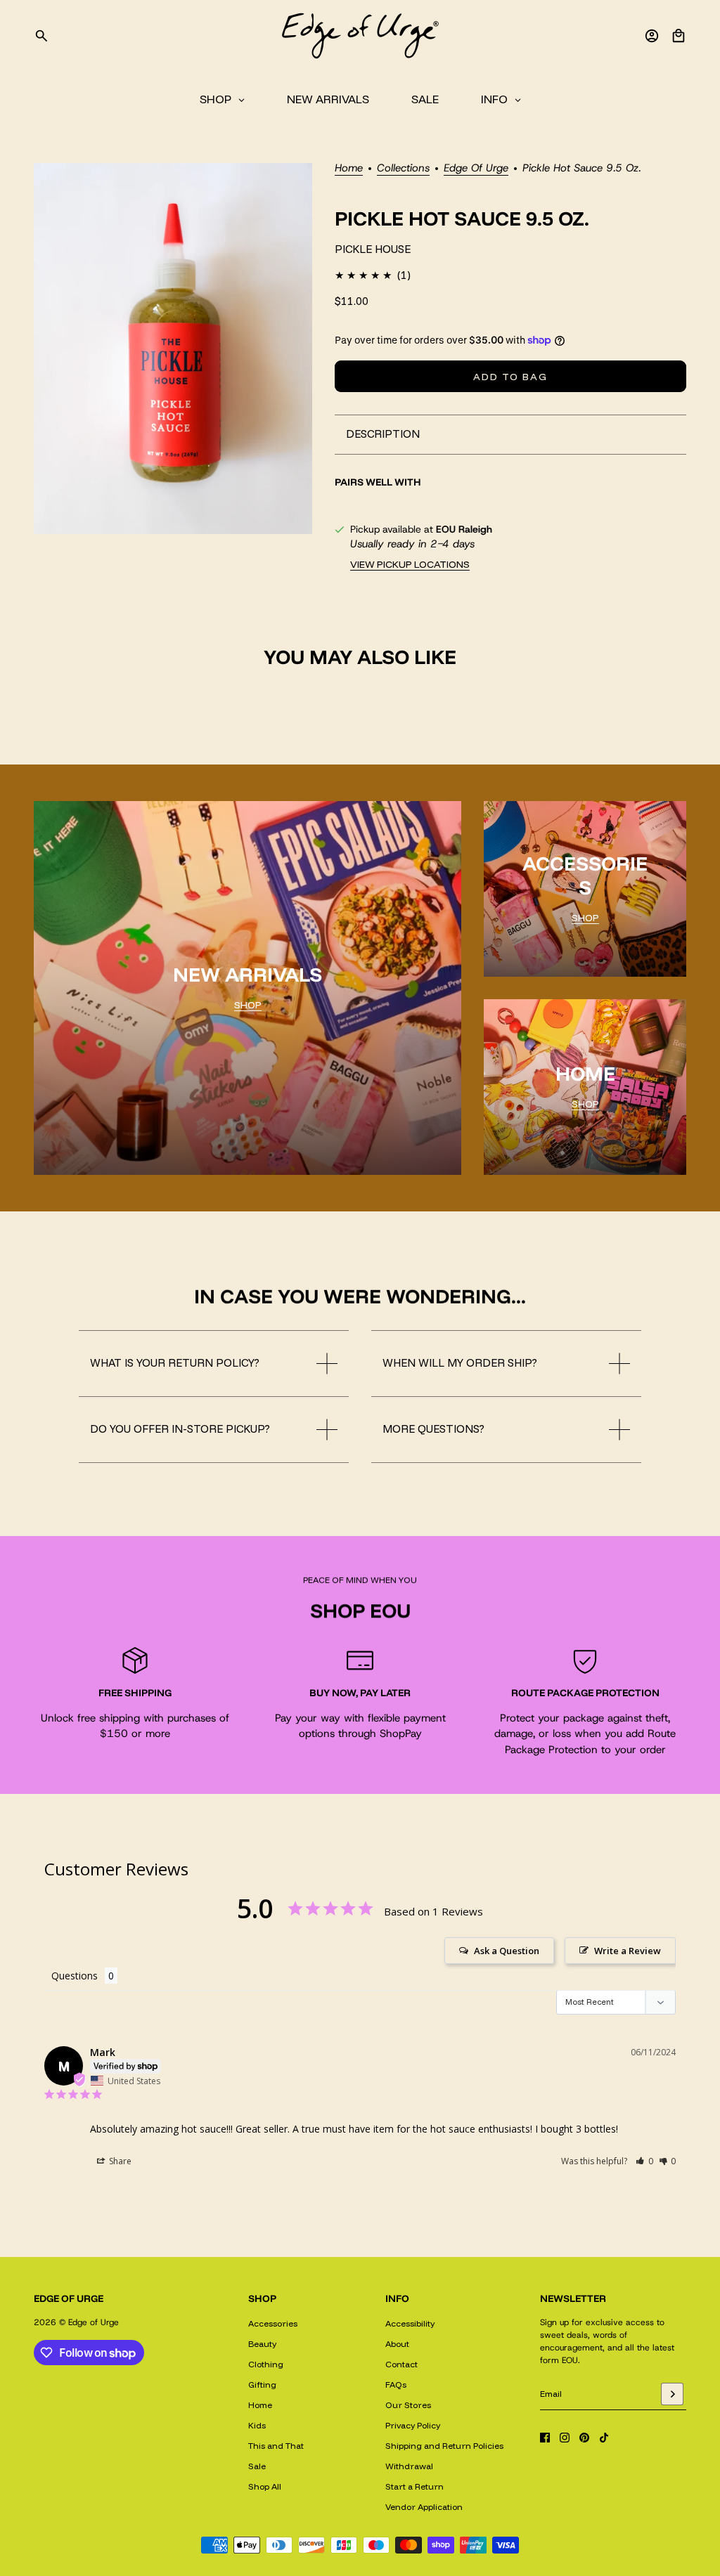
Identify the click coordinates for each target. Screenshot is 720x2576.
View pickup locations (410, 564)
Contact (401, 2364)
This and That (276, 2446)
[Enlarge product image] (173, 349)
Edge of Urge (476, 169)
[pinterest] (584, 2438)
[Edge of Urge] (360, 36)
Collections (403, 169)
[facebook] (545, 2438)
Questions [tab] (75, 1976)
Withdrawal (409, 2466)
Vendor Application (424, 2507)
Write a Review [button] (628, 1951)
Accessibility (410, 2323)
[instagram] (565, 2438)
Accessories (273, 2323)
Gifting (262, 2385)
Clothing (266, 2364)
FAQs (396, 2385)
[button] (644, 2161)
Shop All (265, 2486)
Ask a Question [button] (507, 1951)
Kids (257, 2425)
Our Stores (408, 2405)
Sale (257, 2466)
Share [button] (119, 2161)
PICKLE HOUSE (373, 249)
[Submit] (672, 2394)
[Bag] (679, 36)
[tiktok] (604, 2438)
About (397, 2344)
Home (349, 169)
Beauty (262, 2344)
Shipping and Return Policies (444, 2446)
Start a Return (414, 2486)
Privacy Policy (413, 2425)
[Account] (652, 36)
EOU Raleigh (464, 529)
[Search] (41, 36)
